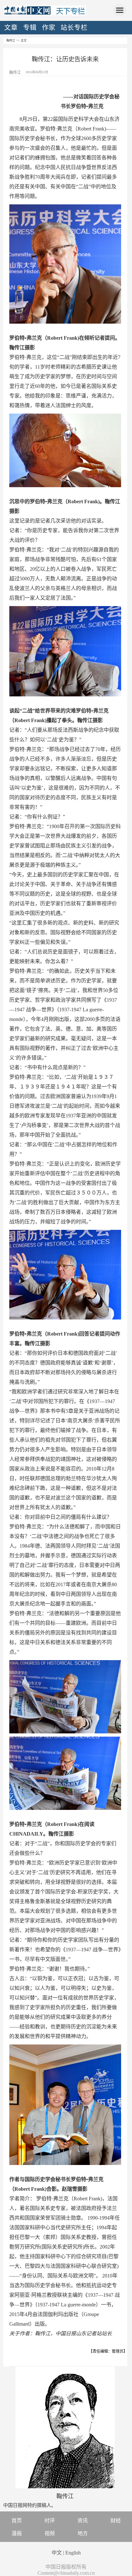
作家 (49, 28)
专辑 (30, 28)
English (73, 2553)
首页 (17, 2521)
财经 (116, 2521)
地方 (83, 2533)
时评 (50, 2521)
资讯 (83, 2521)
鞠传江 (11, 40)
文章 (11, 28)
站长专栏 (74, 28)
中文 (57, 2553)
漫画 (17, 2533)
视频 (50, 2533)
